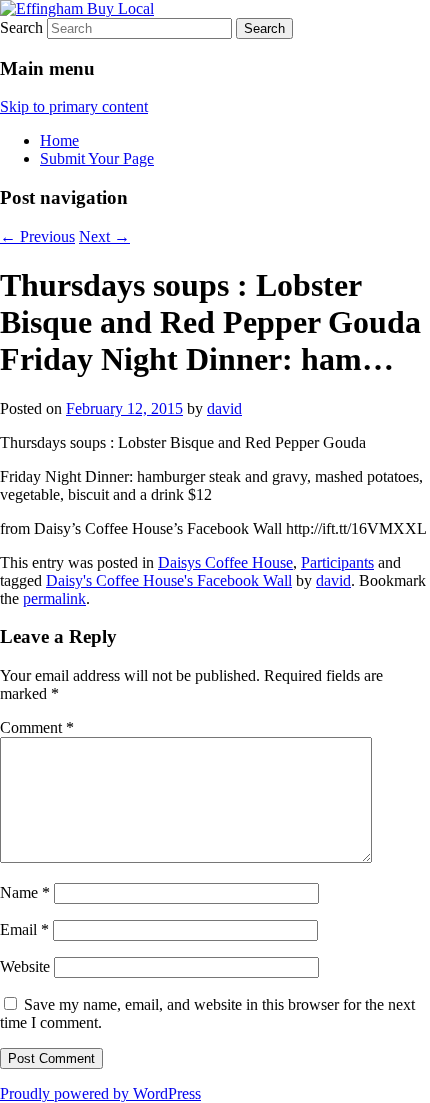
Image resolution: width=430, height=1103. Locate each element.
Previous (37, 236)
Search (21, 27)
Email (24, 929)
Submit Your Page (97, 158)
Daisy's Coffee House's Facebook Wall (169, 580)
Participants (337, 562)
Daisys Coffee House (225, 562)
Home (59, 140)
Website (25, 966)
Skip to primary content (74, 106)
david (224, 408)
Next (104, 236)
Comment (37, 727)
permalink (54, 598)
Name (25, 892)
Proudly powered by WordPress (100, 1093)
